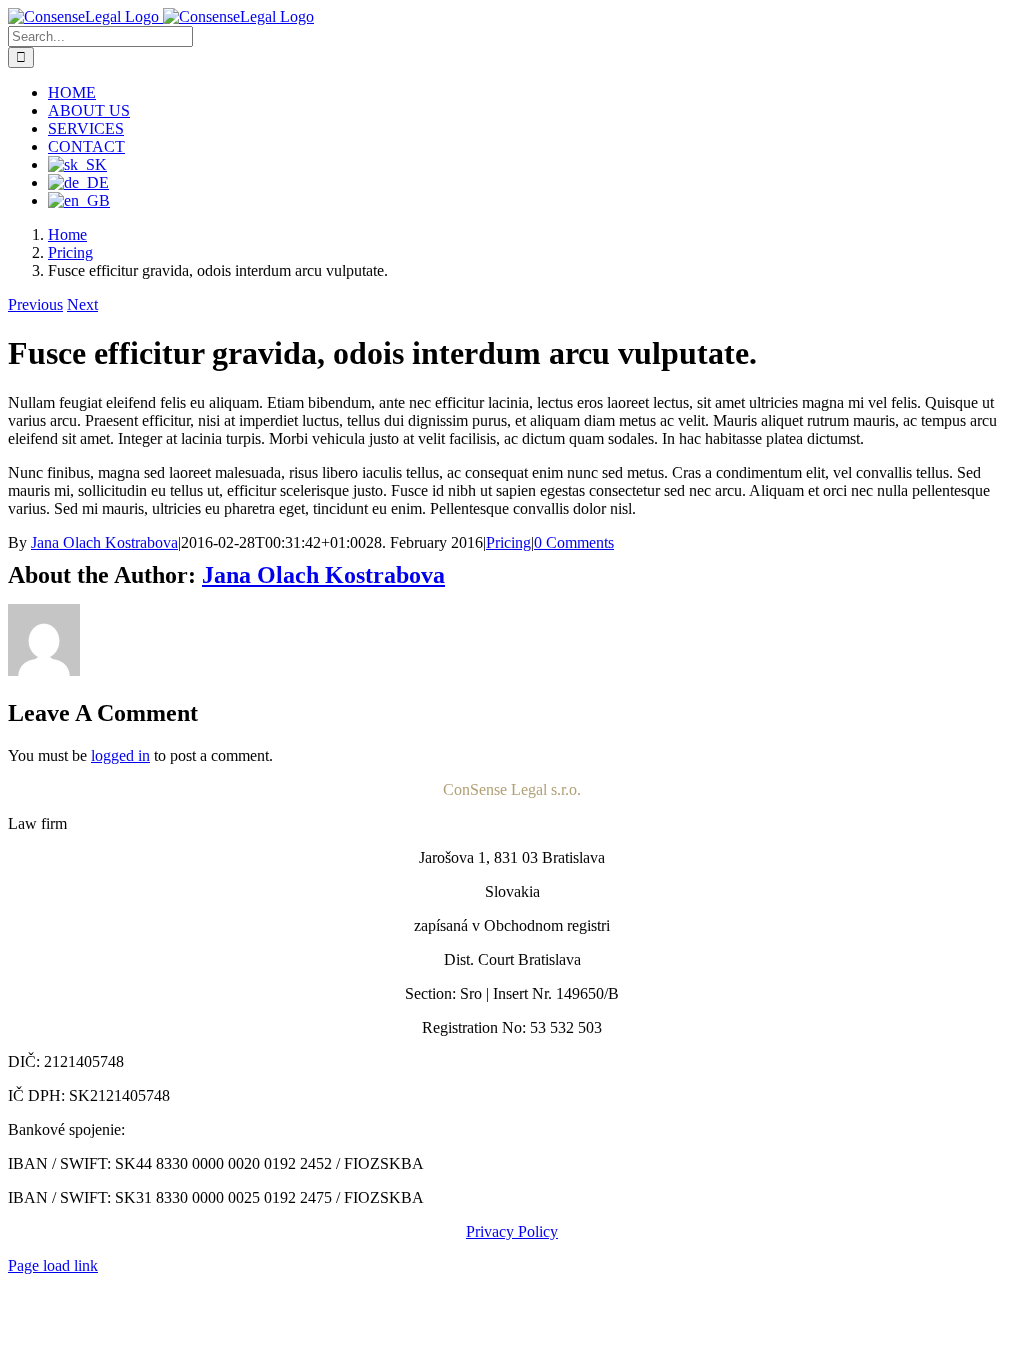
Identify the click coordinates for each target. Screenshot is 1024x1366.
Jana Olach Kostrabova (104, 542)
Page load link (53, 1265)
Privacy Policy (512, 1231)
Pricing (508, 542)
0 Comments (574, 542)
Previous (35, 304)
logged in (120, 755)
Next (82, 304)
